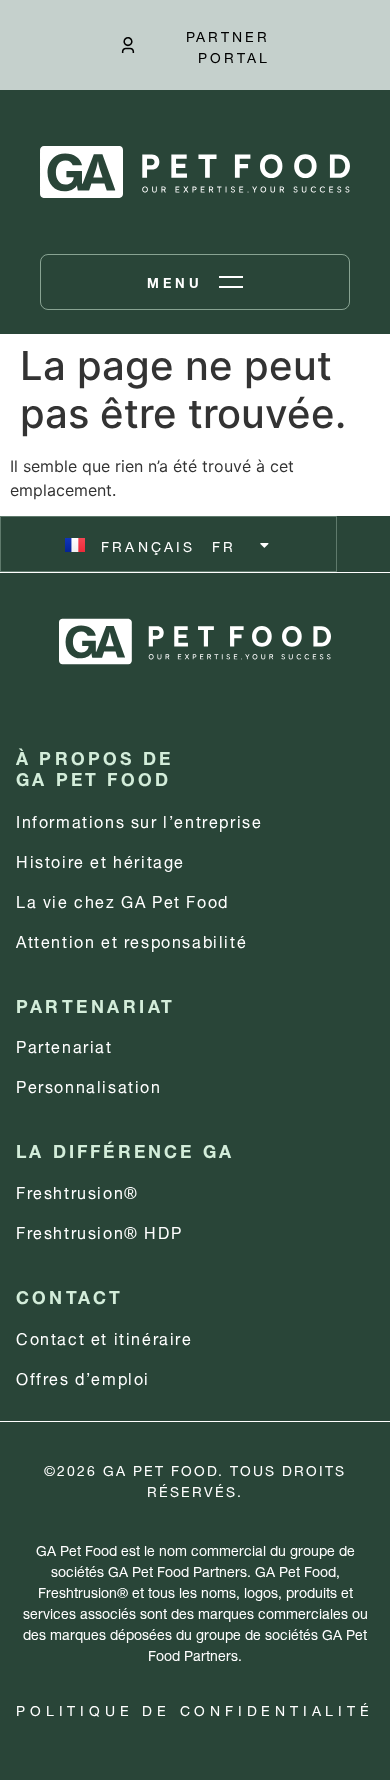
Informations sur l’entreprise (139, 819)
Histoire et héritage (100, 859)
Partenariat (64, 1044)
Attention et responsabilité (131, 939)
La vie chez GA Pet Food (122, 899)
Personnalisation (89, 1084)
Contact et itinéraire (104, 1336)
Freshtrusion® (77, 1190)
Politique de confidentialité (194, 1708)
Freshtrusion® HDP (99, 1230)
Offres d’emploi (83, 1376)
